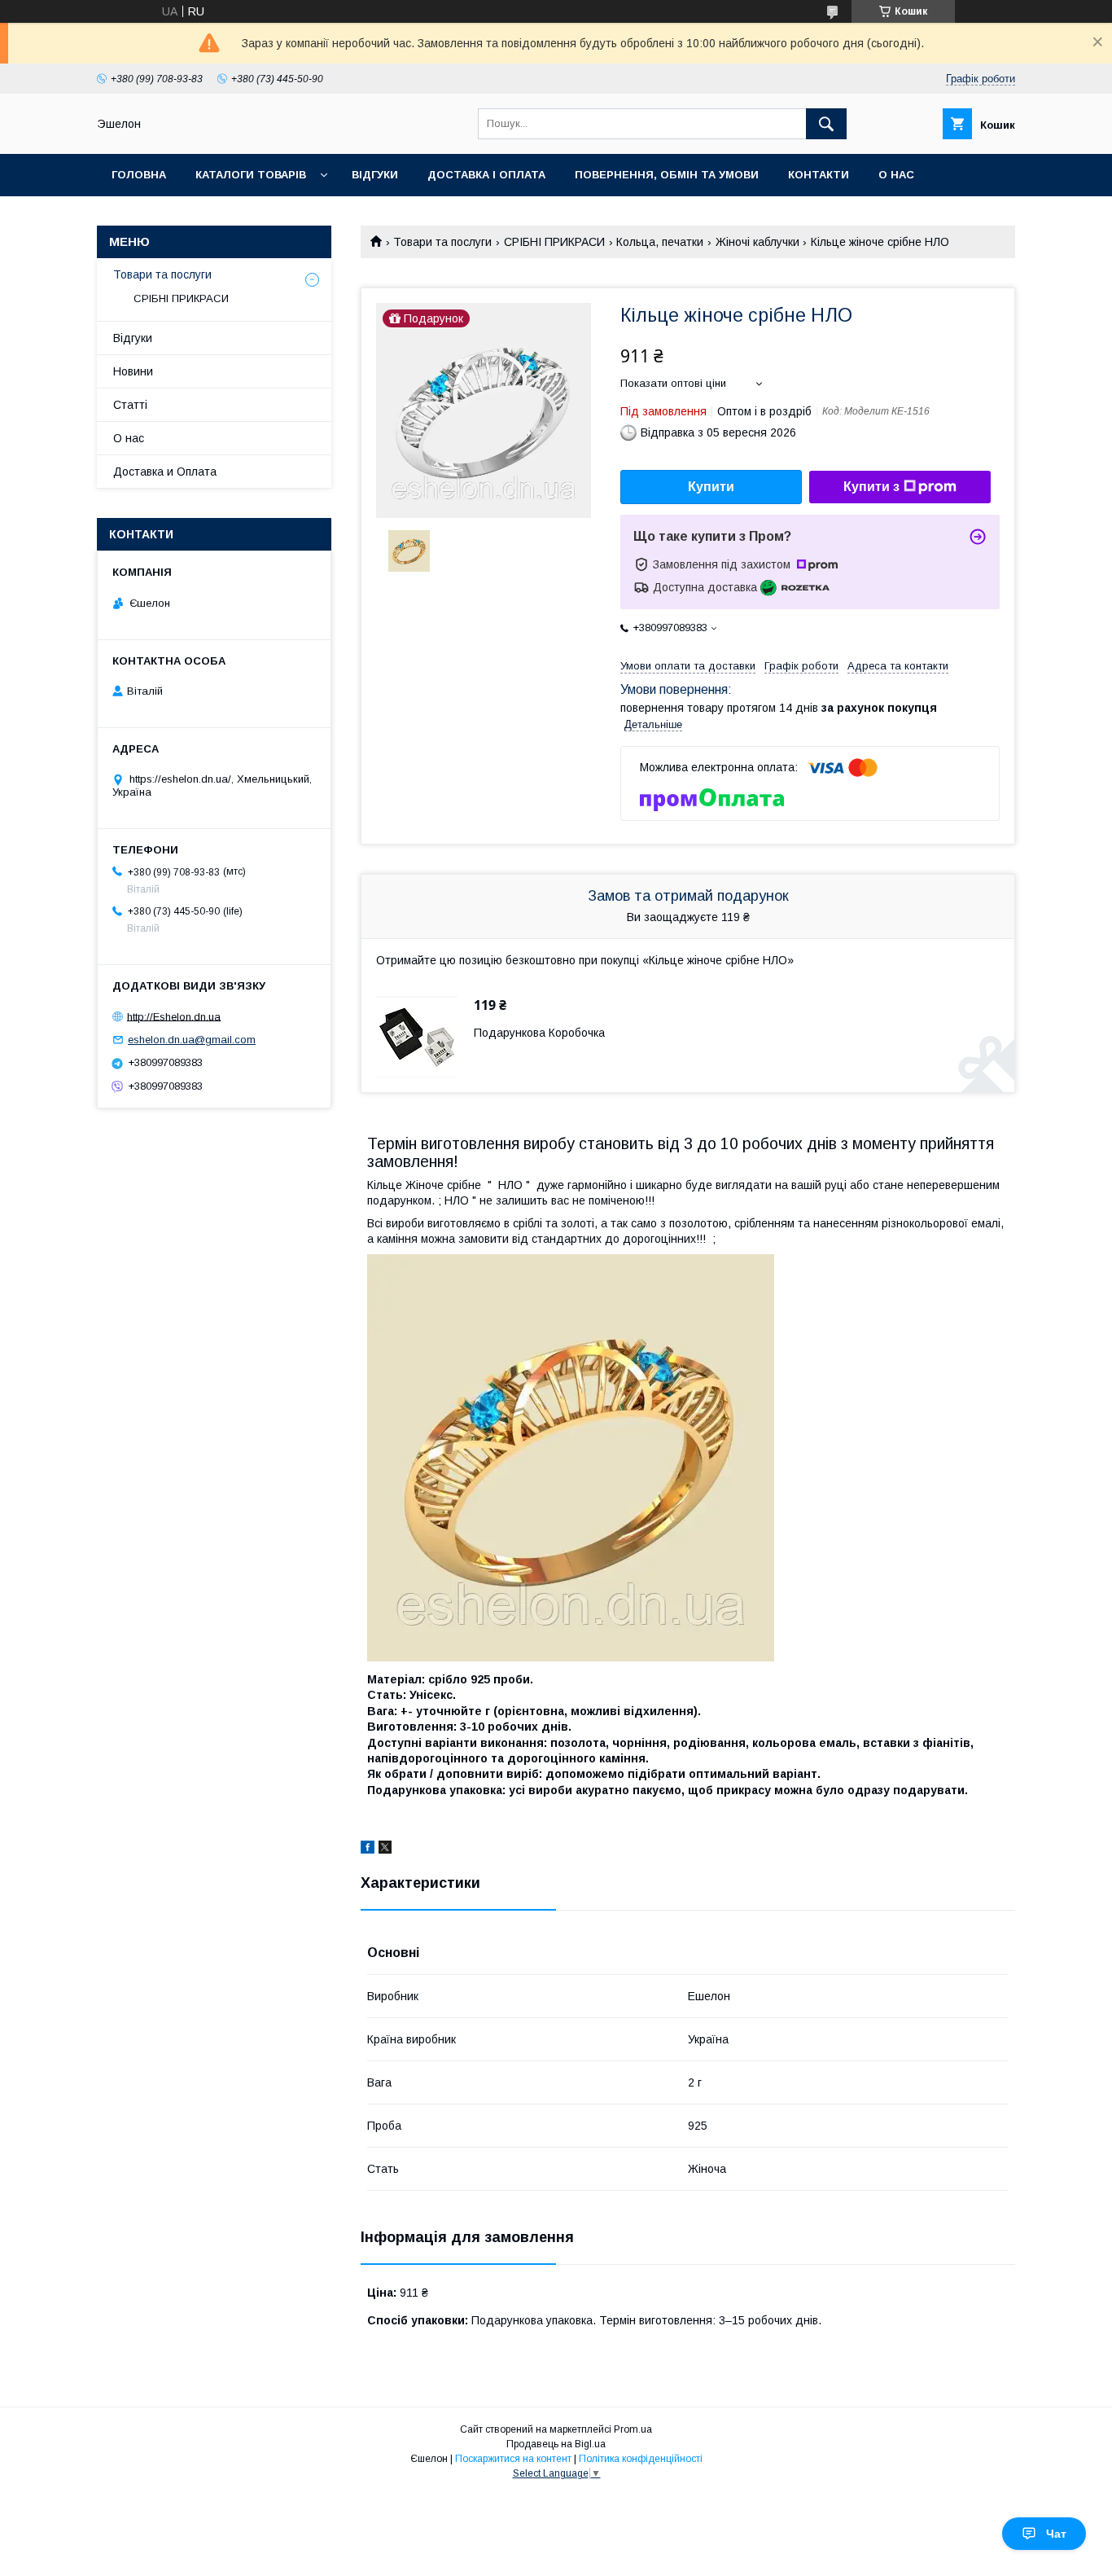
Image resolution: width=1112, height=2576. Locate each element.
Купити (711, 487)
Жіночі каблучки (757, 242)
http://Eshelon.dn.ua (174, 1016)
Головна (139, 175)
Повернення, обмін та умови (667, 175)
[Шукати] (826, 124)
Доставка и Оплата (165, 472)
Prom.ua (633, 2429)
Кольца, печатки (660, 242)
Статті (130, 405)
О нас (896, 175)
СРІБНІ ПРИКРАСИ (554, 242)
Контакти (819, 175)
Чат (1056, 2534)
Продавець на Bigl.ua (556, 2444)
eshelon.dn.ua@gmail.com (192, 1040)
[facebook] (368, 1850)
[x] (385, 1850)
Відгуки (375, 175)
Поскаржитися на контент (513, 2459)
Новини (133, 371)
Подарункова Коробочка (539, 1033)
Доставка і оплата (486, 175)
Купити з (871, 487)
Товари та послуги (442, 242)
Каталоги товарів (251, 175)
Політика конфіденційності (641, 2459)
